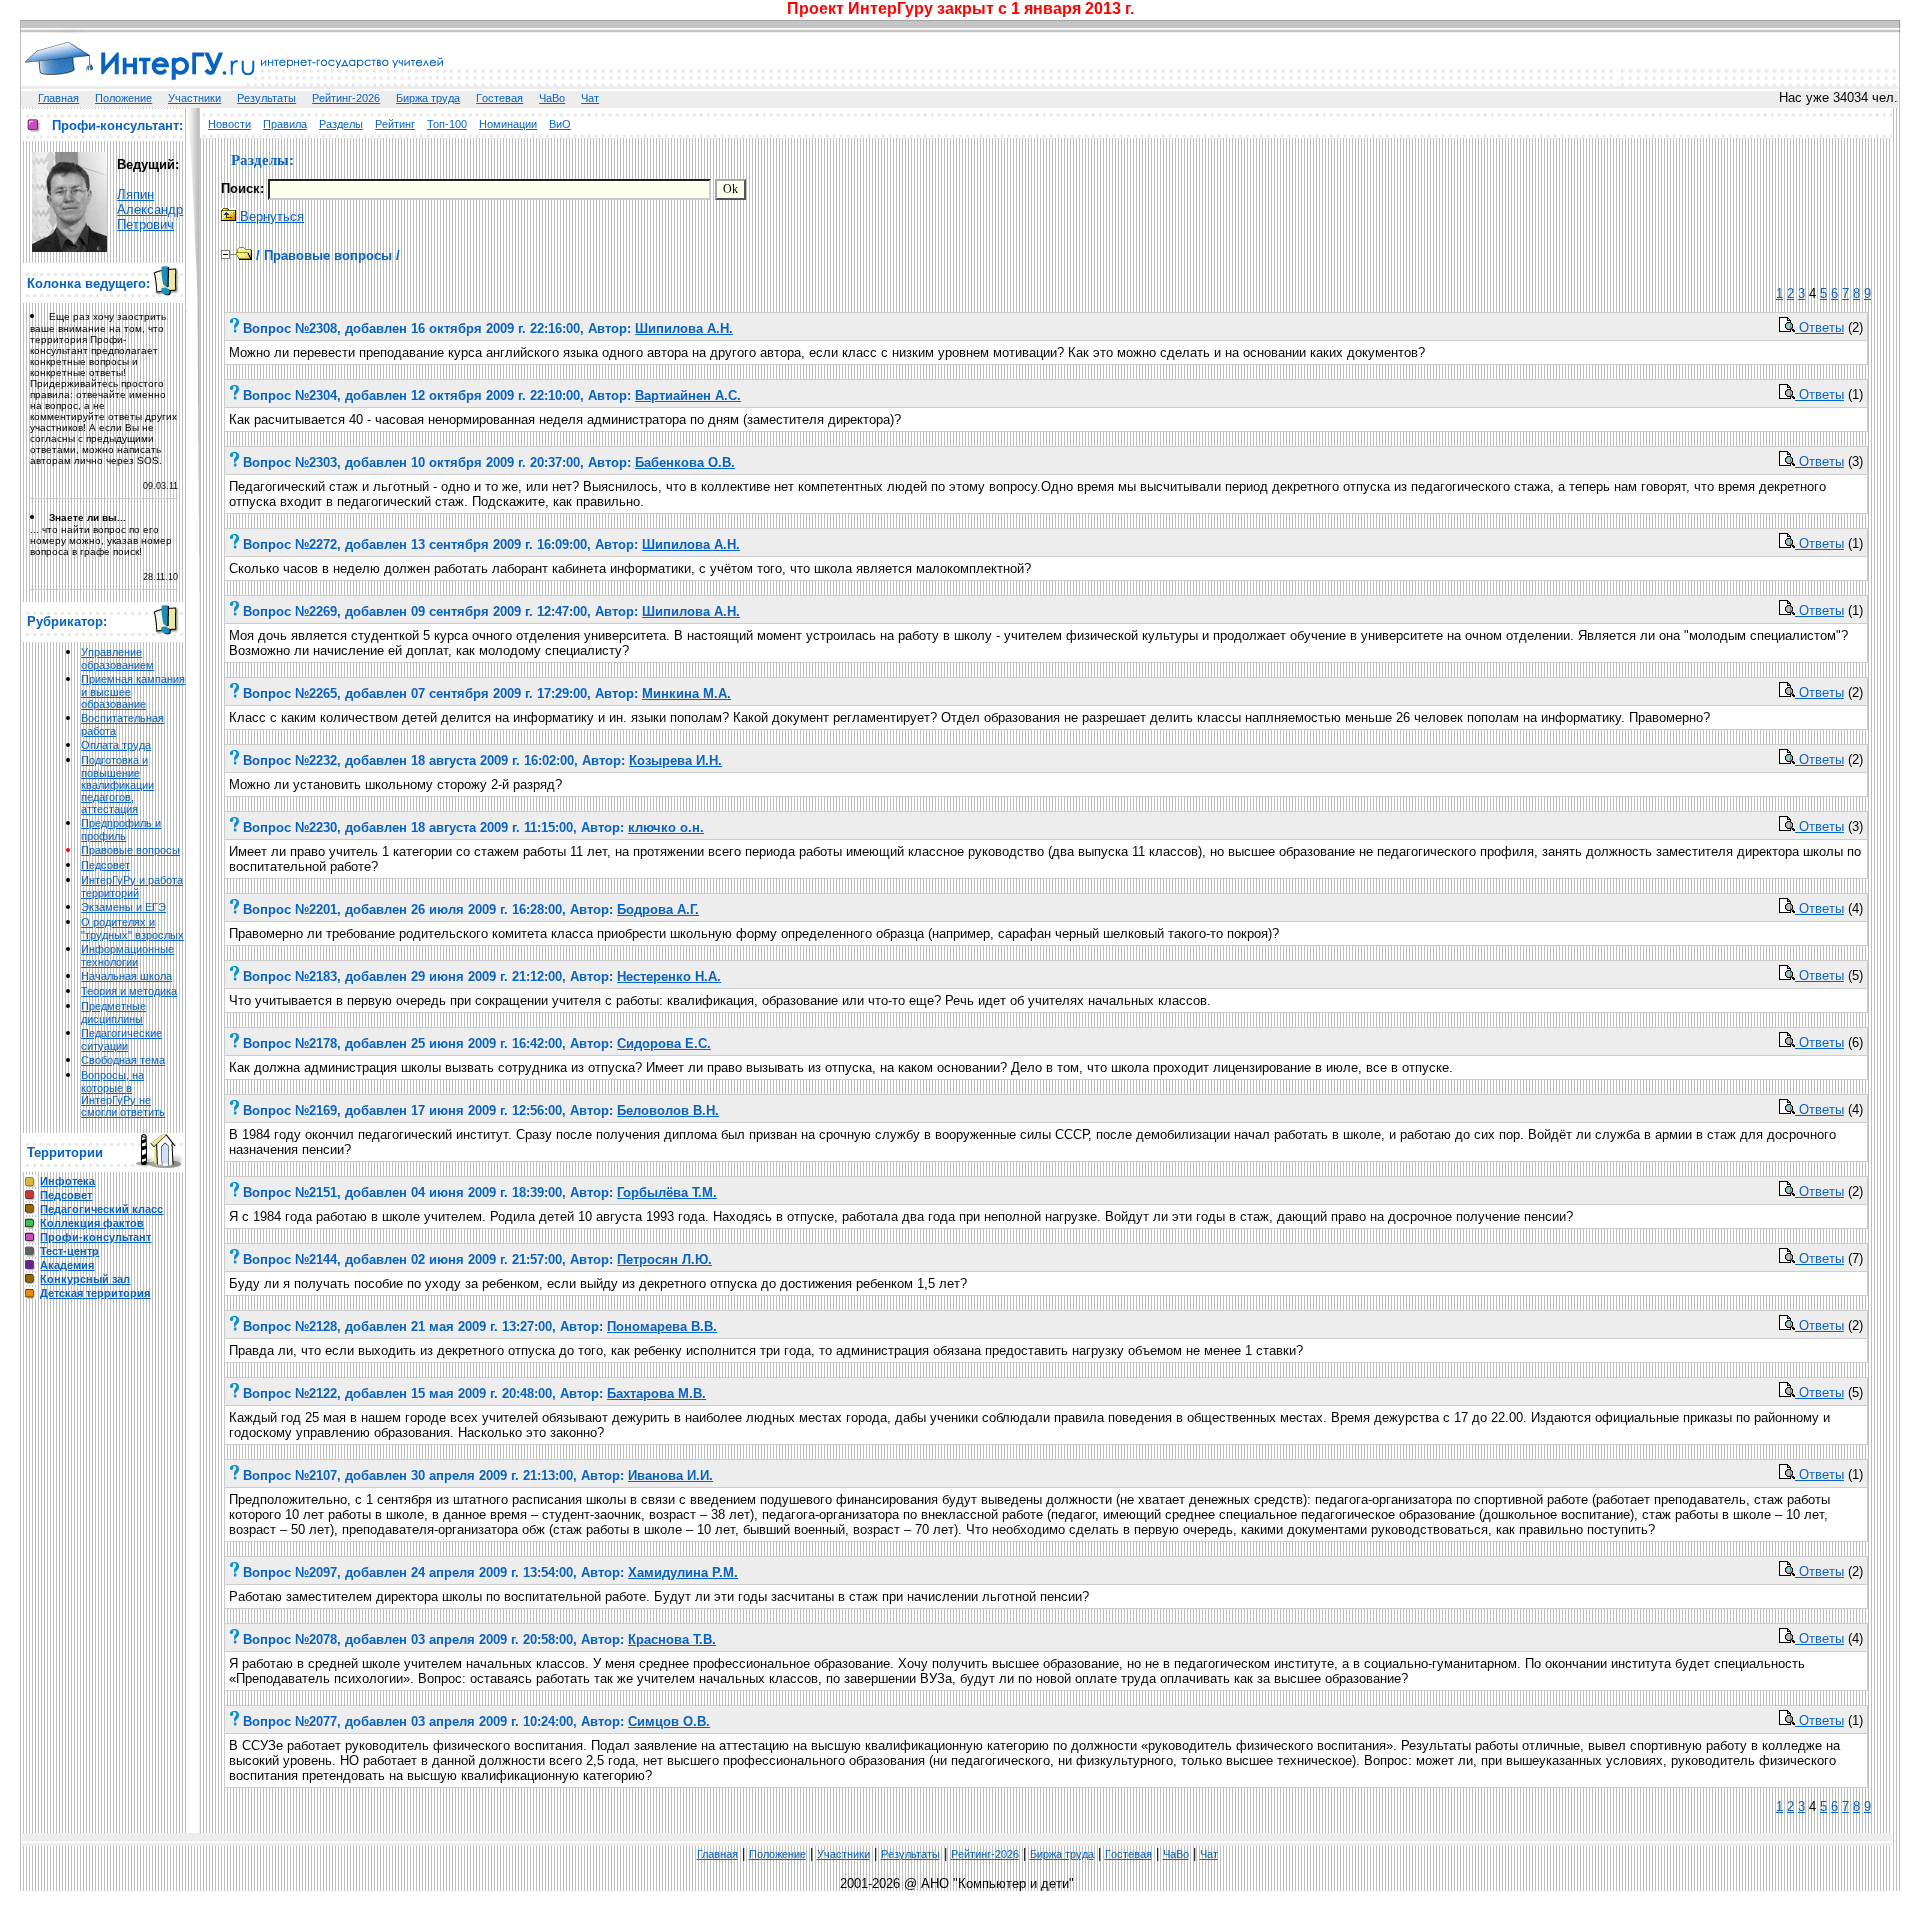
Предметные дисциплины (113, 1012)
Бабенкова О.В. (685, 462)
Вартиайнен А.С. (688, 395)
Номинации (508, 124)
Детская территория (95, 1293)
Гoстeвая (499, 98)
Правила (285, 124)
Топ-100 (447, 124)
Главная (58, 98)
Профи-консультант (95, 1237)
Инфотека (67, 1181)
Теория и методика (129, 991)
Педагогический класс (101, 1209)
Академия (67, 1265)
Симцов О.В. (669, 1721)
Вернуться (270, 216)
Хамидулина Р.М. (683, 1572)
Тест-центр (69, 1251)
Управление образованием (117, 658)
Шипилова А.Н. (684, 328)
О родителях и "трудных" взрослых (132, 928)
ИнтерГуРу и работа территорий (132, 886)
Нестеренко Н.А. (669, 976)
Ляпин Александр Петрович (150, 209)
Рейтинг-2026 (346, 98)
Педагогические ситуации (121, 1039)
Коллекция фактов (92, 1223)
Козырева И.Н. (675, 760)
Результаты (266, 98)
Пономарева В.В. (662, 1326)
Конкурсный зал (85, 1279)
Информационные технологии (127, 955)
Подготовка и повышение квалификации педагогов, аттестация (117, 784)
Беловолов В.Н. (668, 1110)
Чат (590, 98)
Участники (194, 98)
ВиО (560, 124)
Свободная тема (123, 1060)
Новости (229, 124)
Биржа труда (428, 98)
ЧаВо (552, 98)
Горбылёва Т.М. (667, 1192)
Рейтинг (395, 124)
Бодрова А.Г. (658, 909)
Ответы (1819, 327)
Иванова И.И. (670, 1475)
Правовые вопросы (130, 850)
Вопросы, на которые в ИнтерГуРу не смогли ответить (123, 1093)
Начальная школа (126, 976)
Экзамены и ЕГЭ (123, 907)
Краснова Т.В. (672, 1639)
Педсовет (105, 865)
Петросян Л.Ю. (664, 1259)
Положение (123, 98)
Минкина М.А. (686, 693)
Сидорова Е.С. (664, 1043)
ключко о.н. (666, 827)
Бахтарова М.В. (656, 1393)
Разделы (341, 124)
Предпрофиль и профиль (121, 829)
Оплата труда (116, 745)
